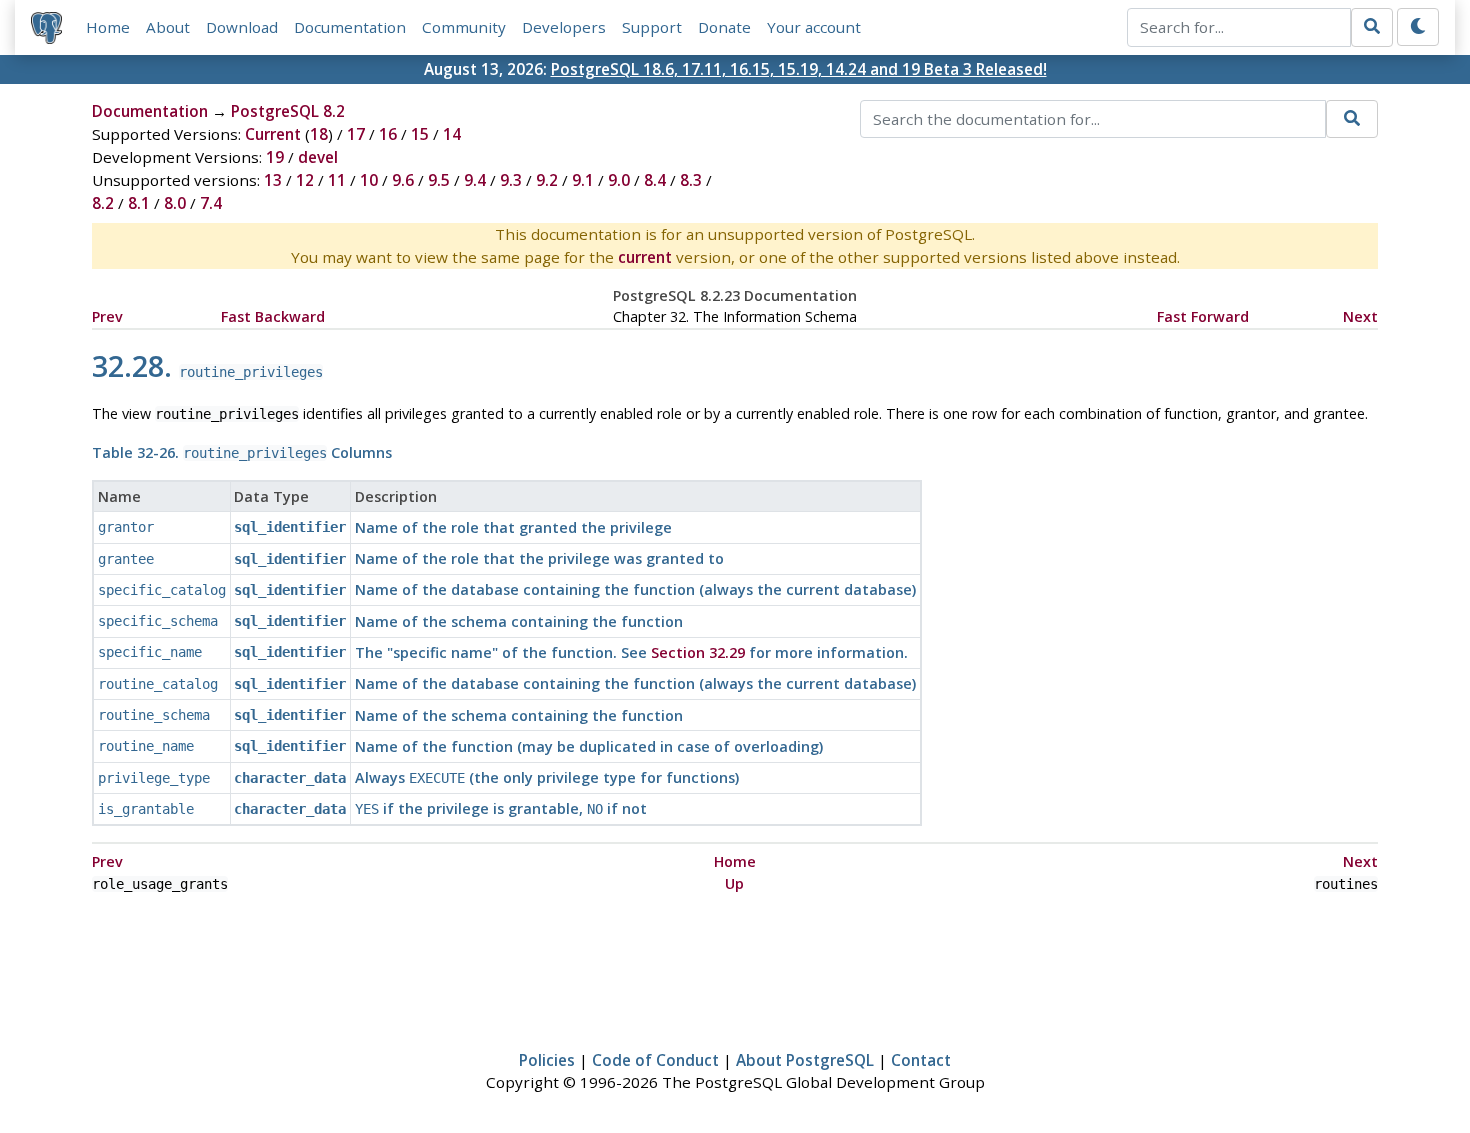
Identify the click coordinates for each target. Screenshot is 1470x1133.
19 (275, 157)
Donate (724, 27)
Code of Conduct (655, 1060)
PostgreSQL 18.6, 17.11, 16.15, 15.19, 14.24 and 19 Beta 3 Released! (799, 69)
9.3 (511, 180)
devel (318, 157)
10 (369, 180)
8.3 (691, 180)
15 (420, 134)
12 (305, 180)
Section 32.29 (698, 652)
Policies (547, 1060)
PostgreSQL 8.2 (288, 111)
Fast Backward (273, 316)
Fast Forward (1203, 316)
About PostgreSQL (805, 1060)
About (168, 27)
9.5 (439, 180)
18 (319, 134)
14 (452, 134)
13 (273, 180)
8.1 (139, 203)
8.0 (175, 203)
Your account (814, 27)
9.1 (583, 180)
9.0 (619, 180)
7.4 (211, 203)
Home (108, 27)
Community (464, 27)
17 (356, 134)
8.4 (655, 180)
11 (337, 180)
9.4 (475, 180)
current (645, 257)
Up (734, 883)
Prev (107, 316)
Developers (564, 27)
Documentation (350, 27)
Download (242, 27)
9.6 (403, 180)
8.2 (103, 203)
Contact (921, 1060)
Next (1360, 316)
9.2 (547, 180)
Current (273, 134)
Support (652, 27)
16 (388, 134)
